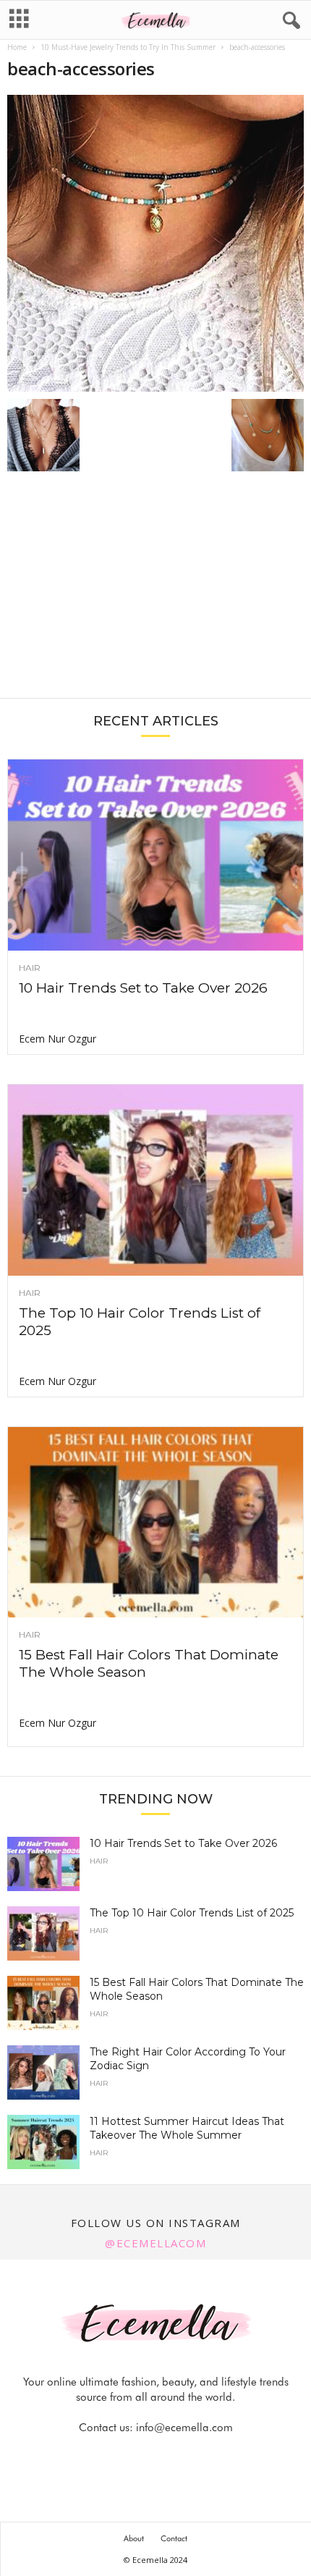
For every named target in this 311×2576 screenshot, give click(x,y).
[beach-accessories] (155, 243)
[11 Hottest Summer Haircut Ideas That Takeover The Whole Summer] (43, 2142)
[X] (174, 2456)
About (134, 2538)
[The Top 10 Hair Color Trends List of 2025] (155, 1180)
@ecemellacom (155, 2243)
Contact (174, 2538)
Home (17, 47)
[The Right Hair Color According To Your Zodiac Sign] (43, 2072)
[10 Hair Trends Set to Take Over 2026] (155, 855)
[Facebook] (107, 2456)
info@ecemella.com (184, 2428)
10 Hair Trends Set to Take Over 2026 (143, 988)
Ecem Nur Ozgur (57, 1039)
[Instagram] (140, 2456)
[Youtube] (205, 2456)
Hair (30, 968)
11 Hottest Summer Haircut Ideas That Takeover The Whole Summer (187, 2128)
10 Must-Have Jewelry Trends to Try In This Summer (128, 47)
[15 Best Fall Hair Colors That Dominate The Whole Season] (155, 1523)
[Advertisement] (155, 592)
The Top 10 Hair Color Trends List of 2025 (192, 1913)
